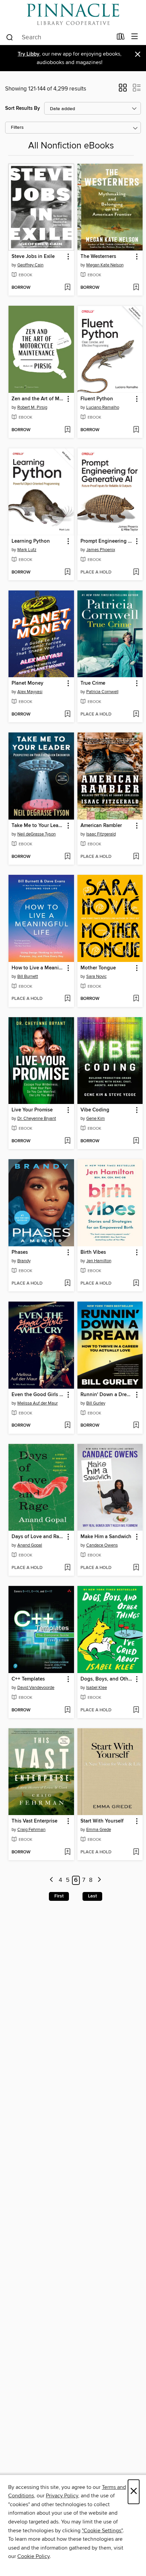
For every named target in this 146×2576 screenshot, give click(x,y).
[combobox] (59, 37)
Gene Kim (96, 1119)
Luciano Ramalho (103, 407)
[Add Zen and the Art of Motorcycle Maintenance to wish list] (67, 430)
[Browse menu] (135, 37)
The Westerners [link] (98, 257)
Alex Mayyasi (30, 692)
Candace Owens (102, 1545)
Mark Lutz (27, 550)
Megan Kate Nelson (105, 265)
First (59, 1896)
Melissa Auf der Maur (38, 1403)
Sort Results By (23, 108)
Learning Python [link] (31, 541)
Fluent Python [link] (97, 399)
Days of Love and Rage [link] (38, 1537)
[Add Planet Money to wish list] (67, 715)
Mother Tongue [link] (98, 968)
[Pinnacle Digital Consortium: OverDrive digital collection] (73, 14)
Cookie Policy (33, 2556)
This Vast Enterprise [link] (34, 1821)
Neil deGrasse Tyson (36, 834)
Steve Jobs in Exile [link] (33, 257)
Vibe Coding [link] (95, 1110)
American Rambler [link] (101, 826)
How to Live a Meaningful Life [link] (38, 968)
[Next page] (99, 1880)
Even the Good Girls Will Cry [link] (38, 1395)
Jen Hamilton (99, 1261)
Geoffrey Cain (30, 265)
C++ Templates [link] (28, 1679)
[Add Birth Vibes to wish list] (136, 1284)
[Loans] (121, 38)
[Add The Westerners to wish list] (136, 288)
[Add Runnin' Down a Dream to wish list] (136, 1426)
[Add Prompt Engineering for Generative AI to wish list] (136, 572)
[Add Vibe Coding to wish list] (136, 1141)
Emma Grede (99, 1830)
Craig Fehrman (31, 1830)
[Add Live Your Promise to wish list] (67, 1141)
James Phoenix (101, 550)
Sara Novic (96, 977)
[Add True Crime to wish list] (136, 715)
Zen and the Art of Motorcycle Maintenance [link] (38, 399)
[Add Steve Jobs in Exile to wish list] (67, 288)
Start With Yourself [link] (102, 1821)
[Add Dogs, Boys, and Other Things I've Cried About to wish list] (136, 1710)
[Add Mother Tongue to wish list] (136, 999)
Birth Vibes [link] (93, 1252)
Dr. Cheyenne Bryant (37, 1119)
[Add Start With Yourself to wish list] (136, 1852)
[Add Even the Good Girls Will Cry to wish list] (67, 1426)
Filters (17, 128)
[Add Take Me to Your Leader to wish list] (67, 857)
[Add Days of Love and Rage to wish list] (67, 1568)
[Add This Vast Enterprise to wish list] (67, 1852)
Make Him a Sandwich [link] (106, 1537)
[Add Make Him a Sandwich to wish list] (136, 1568)
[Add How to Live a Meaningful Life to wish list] (67, 999)
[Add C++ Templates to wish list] (67, 1710)
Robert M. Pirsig (32, 407)
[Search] (10, 37)
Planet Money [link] (28, 683)
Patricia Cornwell (102, 692)
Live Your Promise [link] (32, 1110)
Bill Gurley (96, 1403)
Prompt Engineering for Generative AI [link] (107, 541)
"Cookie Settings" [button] (102, 2531)
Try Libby (29, 54)
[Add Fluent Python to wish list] (136, 430)
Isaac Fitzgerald (101, 834)
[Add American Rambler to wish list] (136, 857)
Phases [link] (20, 1252)
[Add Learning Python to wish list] (67, 572)
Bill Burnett (28, 977)
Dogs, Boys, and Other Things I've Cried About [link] (107, 1679)
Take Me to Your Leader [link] (38, 826)
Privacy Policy (62, 2496)
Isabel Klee (97, 1688)
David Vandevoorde (36, 1688)
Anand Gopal (30, 1545)
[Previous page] (52, 1880)
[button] (123, 90)
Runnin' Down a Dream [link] (107, 1395)
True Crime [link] (93, 683)
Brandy (24, 1261)
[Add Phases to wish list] (67, 1284)
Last (92, 1896)
